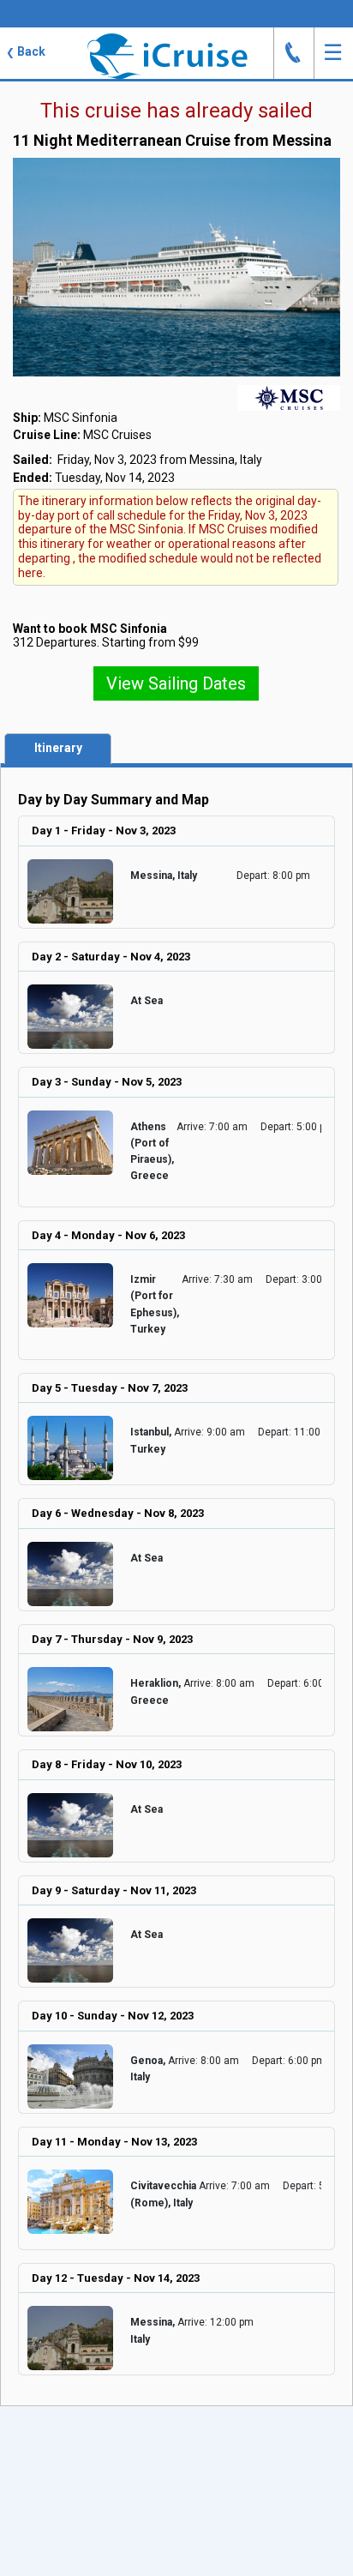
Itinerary (58, 748)
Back (26, 51)
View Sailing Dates (176, 683)
